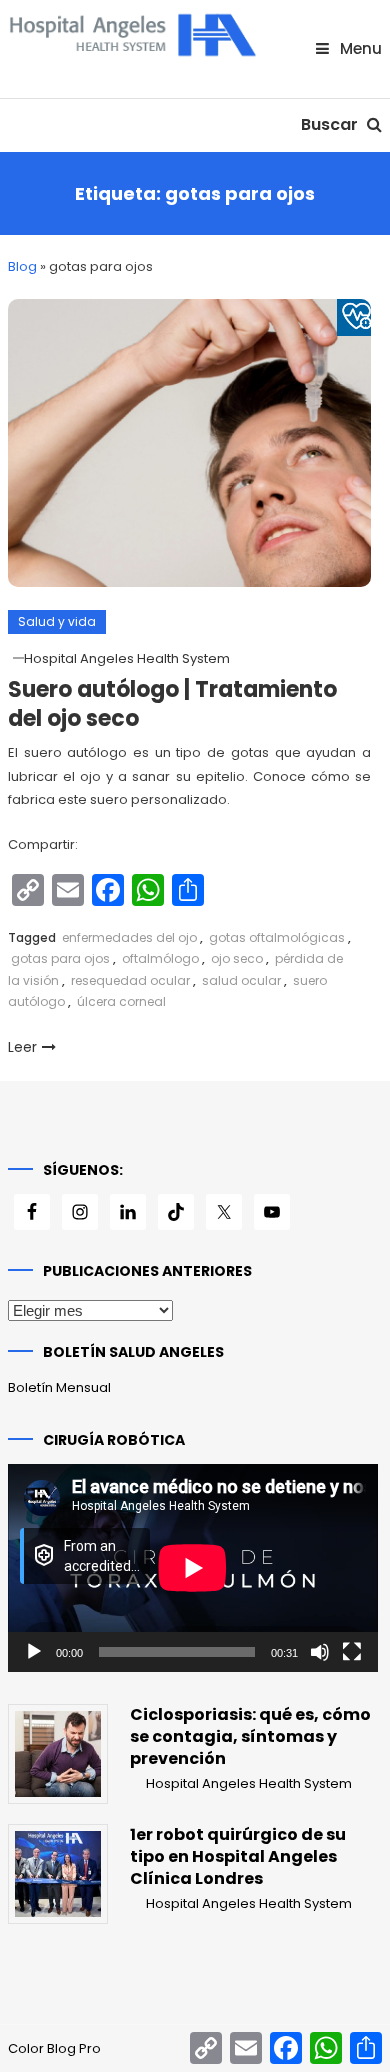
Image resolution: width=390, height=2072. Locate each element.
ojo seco (237, 958)
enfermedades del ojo (129, 937)
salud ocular (241, 980)
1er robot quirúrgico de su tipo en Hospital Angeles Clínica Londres (238, 1857)
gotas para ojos (60, 958)
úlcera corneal (121, 1001)
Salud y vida (57, 621)
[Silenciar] (320, 1652)
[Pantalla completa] (352, 1652)
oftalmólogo (160, 958)
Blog (22, 266)
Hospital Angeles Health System (127, 658)
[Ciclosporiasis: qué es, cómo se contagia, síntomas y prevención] (58, 1754)
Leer (22, 1047)
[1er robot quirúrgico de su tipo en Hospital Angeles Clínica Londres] (58, 1874)
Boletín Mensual (59, 1387)
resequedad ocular (130, 980)
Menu (359, 48)
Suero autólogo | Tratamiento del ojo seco (172, 704)
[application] (193, 1568)
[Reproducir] (34, 1652)
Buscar (331, 124)
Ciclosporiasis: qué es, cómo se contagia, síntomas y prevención (250, 1737)
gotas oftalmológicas (277, 937)
